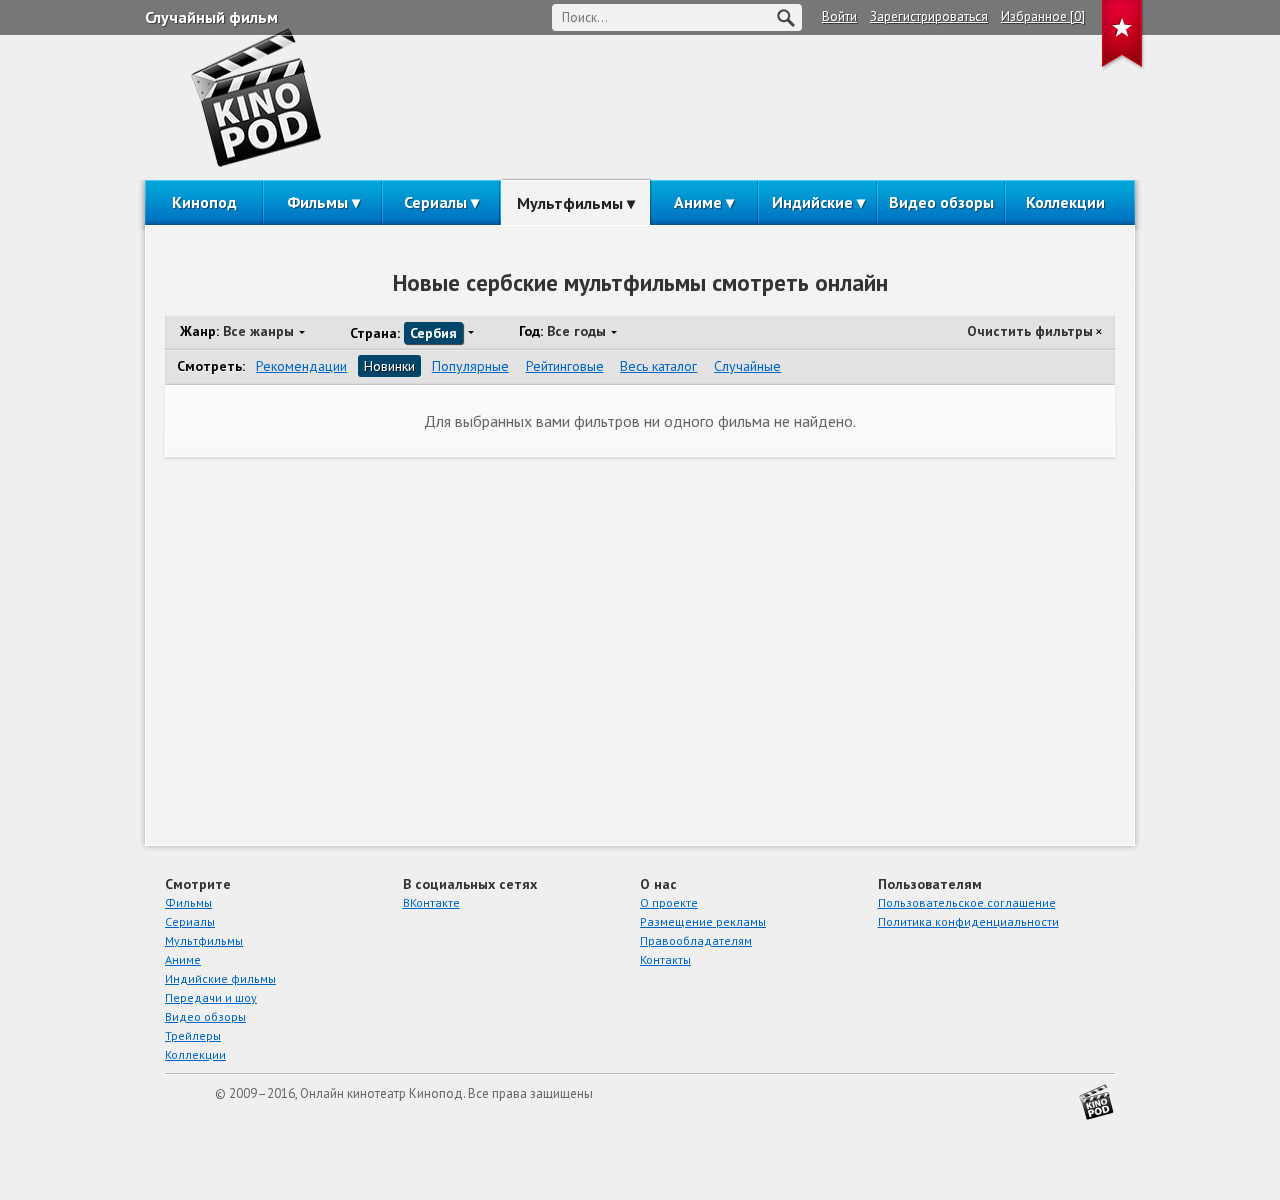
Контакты (665, 959)
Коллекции (1065, 202)
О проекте (669, 902)
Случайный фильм (211, 17)
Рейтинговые (565, 366)
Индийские (812, 202)
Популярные (470, 366)
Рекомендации (301, 366)
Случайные (747, 366)
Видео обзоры (941, 202)
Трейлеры (193, 1035)
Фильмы (317, 202)
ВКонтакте (431, 902)
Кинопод (204, 202)
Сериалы (435, 202)
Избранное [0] (1043, 16)
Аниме (698, 202)
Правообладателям (696, 940)
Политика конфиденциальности (968, 921)
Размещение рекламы (703, 921)
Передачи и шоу (211, 997)
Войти (839, 16)
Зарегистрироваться (929, 16)
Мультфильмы (570, 203)
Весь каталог (658, 366)
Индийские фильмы (220, 978)
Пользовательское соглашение (967, 902)
